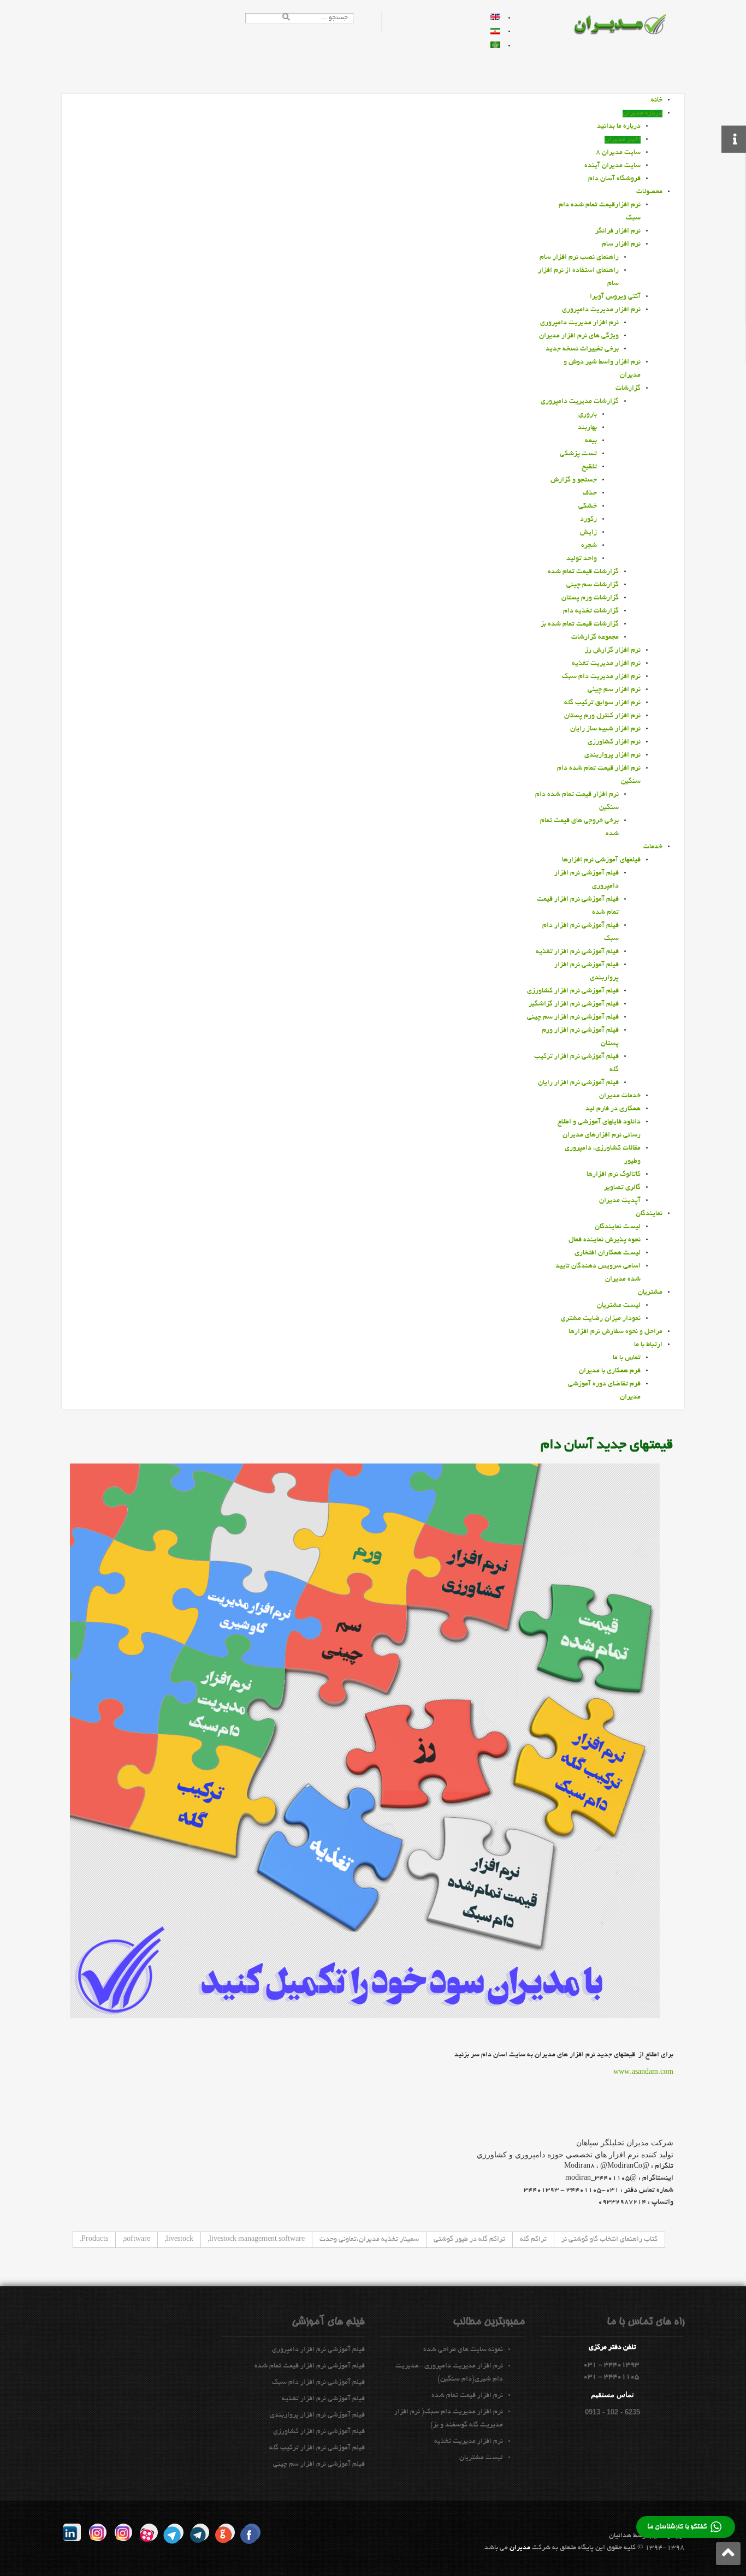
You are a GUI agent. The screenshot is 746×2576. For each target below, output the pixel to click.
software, (137, 2240)
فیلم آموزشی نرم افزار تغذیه (323, 2399)
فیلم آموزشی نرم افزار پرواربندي (317, 2416)
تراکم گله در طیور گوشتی (469, 2240)
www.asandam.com (643, 2073)
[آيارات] (149, 2532)
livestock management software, (256, 2240)
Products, (94, 2240)
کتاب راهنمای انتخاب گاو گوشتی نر (609, 2240)
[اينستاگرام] (123, 2532)
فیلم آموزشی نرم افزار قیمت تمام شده (310, 2366)
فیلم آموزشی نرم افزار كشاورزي (319, 2432)
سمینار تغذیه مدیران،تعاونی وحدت (369, 2240)
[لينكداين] (72, 2532)
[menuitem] (657, 100)
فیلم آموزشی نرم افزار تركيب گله (317, 2448)
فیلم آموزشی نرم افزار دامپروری (318, 2350)
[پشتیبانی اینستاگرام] (98, 2532)
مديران (520, 2548)
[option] (495, 19)
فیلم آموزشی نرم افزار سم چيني (319, 2465)
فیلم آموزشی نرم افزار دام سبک (318, 2383)
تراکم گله (533, 2240)
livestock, (179, 2240)
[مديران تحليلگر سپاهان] (627, 26)
